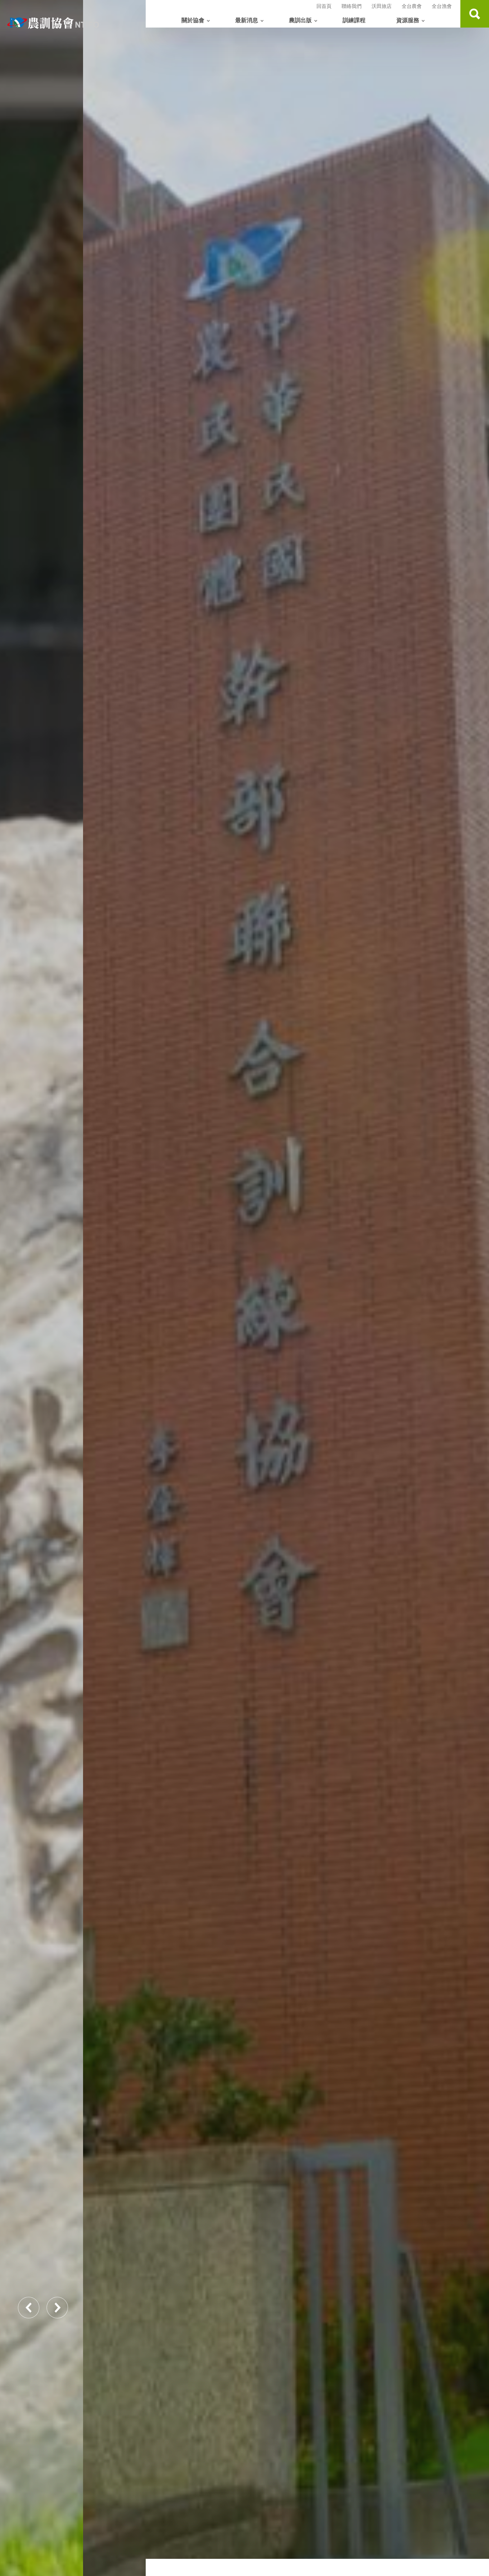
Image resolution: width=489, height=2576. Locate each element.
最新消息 (247, 20)
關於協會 (193, 20)
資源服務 (408, 20)
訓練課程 (354, 20)
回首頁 (324, 6)
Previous (29, 2308)
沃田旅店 (382, 6)
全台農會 (412, 6)
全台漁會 (442, 6)
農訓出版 (300, 20)
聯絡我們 (352, 6)
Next (57, 2308)
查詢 (475, 14)
